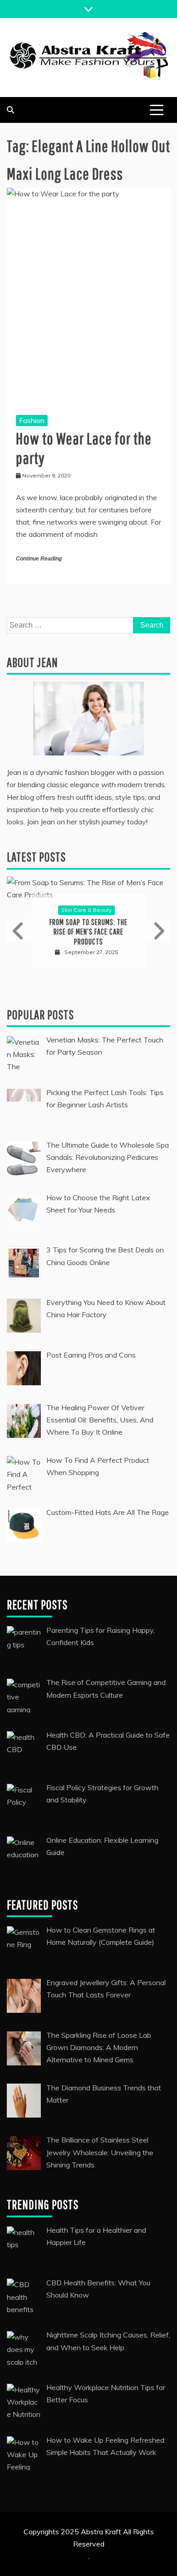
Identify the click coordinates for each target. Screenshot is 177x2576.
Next (157, 958)
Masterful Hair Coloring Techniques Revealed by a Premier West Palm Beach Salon (89, 959)
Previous (20, 958)
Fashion (32, 420)
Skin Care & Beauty (86, 932)
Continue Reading (39, 559)
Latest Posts (36, 857)
